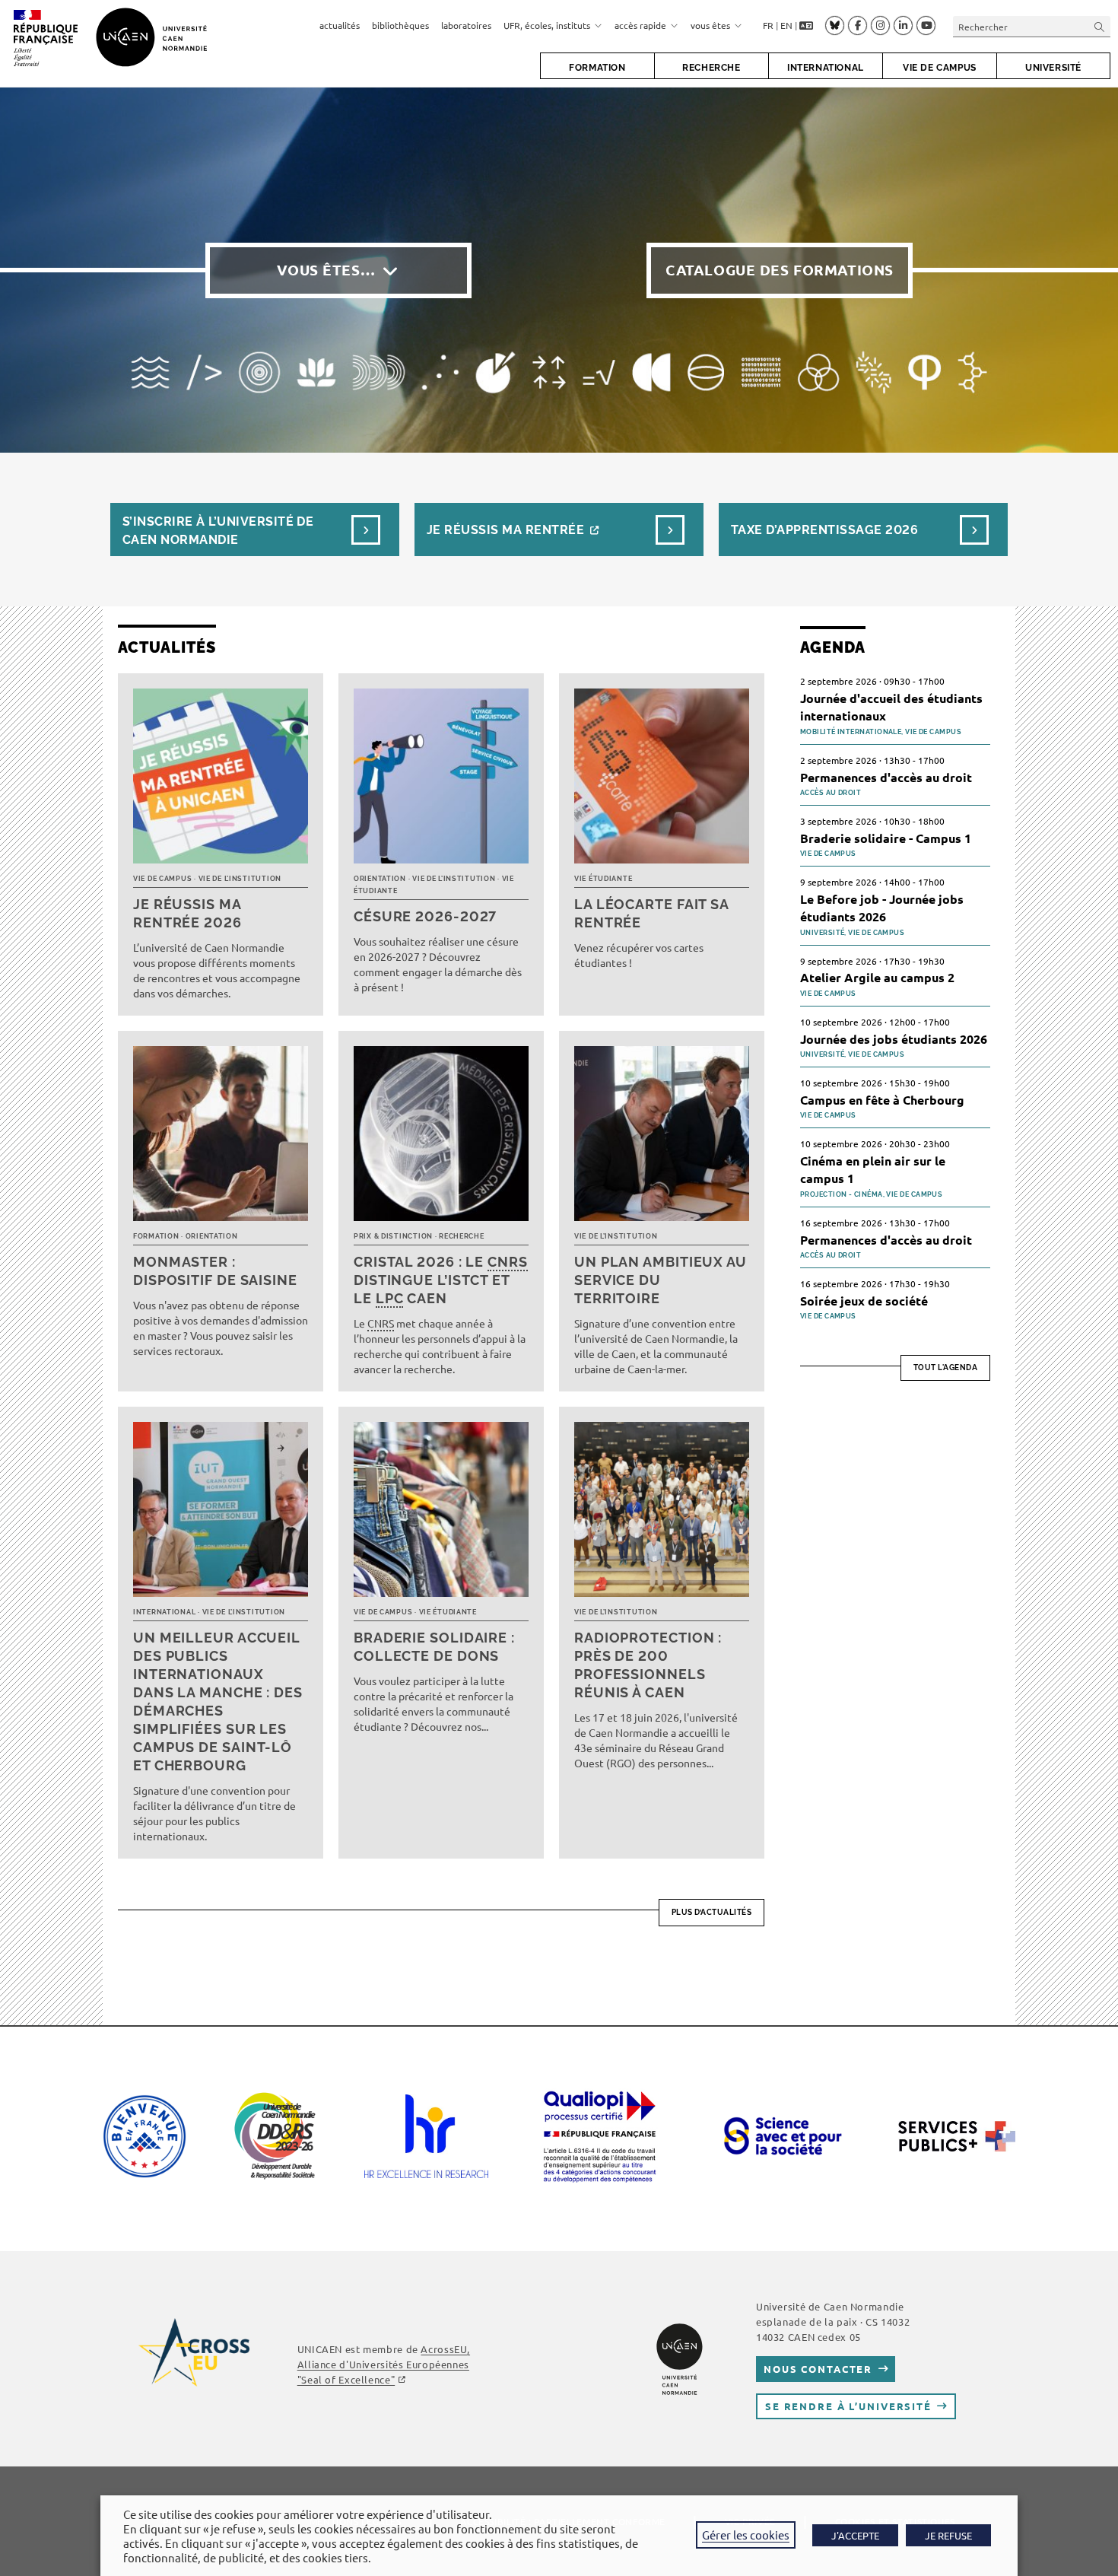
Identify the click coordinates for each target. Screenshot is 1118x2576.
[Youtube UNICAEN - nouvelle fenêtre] (926, 26)
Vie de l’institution (240, 879)
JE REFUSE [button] (948, 2535)
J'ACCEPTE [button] (855, 2535)
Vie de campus (162, 879)
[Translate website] (806, 26)
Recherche (461, 1236)
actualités (340, 25)
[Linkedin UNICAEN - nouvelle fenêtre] (903, 26)
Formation (156, 1236)
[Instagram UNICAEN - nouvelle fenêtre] (880, 26)
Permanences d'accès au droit (886, 777)
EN (786, 25)
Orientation (380, 879)
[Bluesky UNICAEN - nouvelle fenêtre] (835, 25)
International (164, 1612)
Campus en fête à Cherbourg (882, 1100)
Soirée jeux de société (864, 1301)
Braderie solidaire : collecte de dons (434, 1647)
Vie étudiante (603, 879)
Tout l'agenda (946, 1368)
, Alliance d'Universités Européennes (384, 2364)
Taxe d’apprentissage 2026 (824, 530)
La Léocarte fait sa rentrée (651, 913)
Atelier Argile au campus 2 (877, 977)
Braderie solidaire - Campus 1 (886, 838)
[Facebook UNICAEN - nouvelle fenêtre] (858, 26)
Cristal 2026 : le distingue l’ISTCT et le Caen (441, 1280)
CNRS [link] (508, 1262)
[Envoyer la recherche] (1100, 26)
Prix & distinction (393, 1236)
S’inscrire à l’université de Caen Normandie (218, 531)
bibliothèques (400, 25)
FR (768, 25)
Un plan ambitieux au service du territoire (661, 1280)
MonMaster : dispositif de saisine (215, 1271)
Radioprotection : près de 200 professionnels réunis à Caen (648, 1665)
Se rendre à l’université (848, 2406)
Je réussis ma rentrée (505, 530)
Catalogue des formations (780, 270)
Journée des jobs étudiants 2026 (894, 1039)
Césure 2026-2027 (425, 916)
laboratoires (466, 25)
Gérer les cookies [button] (746, 2535)
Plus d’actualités (712, 1912)
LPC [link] (390, 1298)
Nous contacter (818, 2369)
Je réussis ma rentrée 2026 (187, 913)
